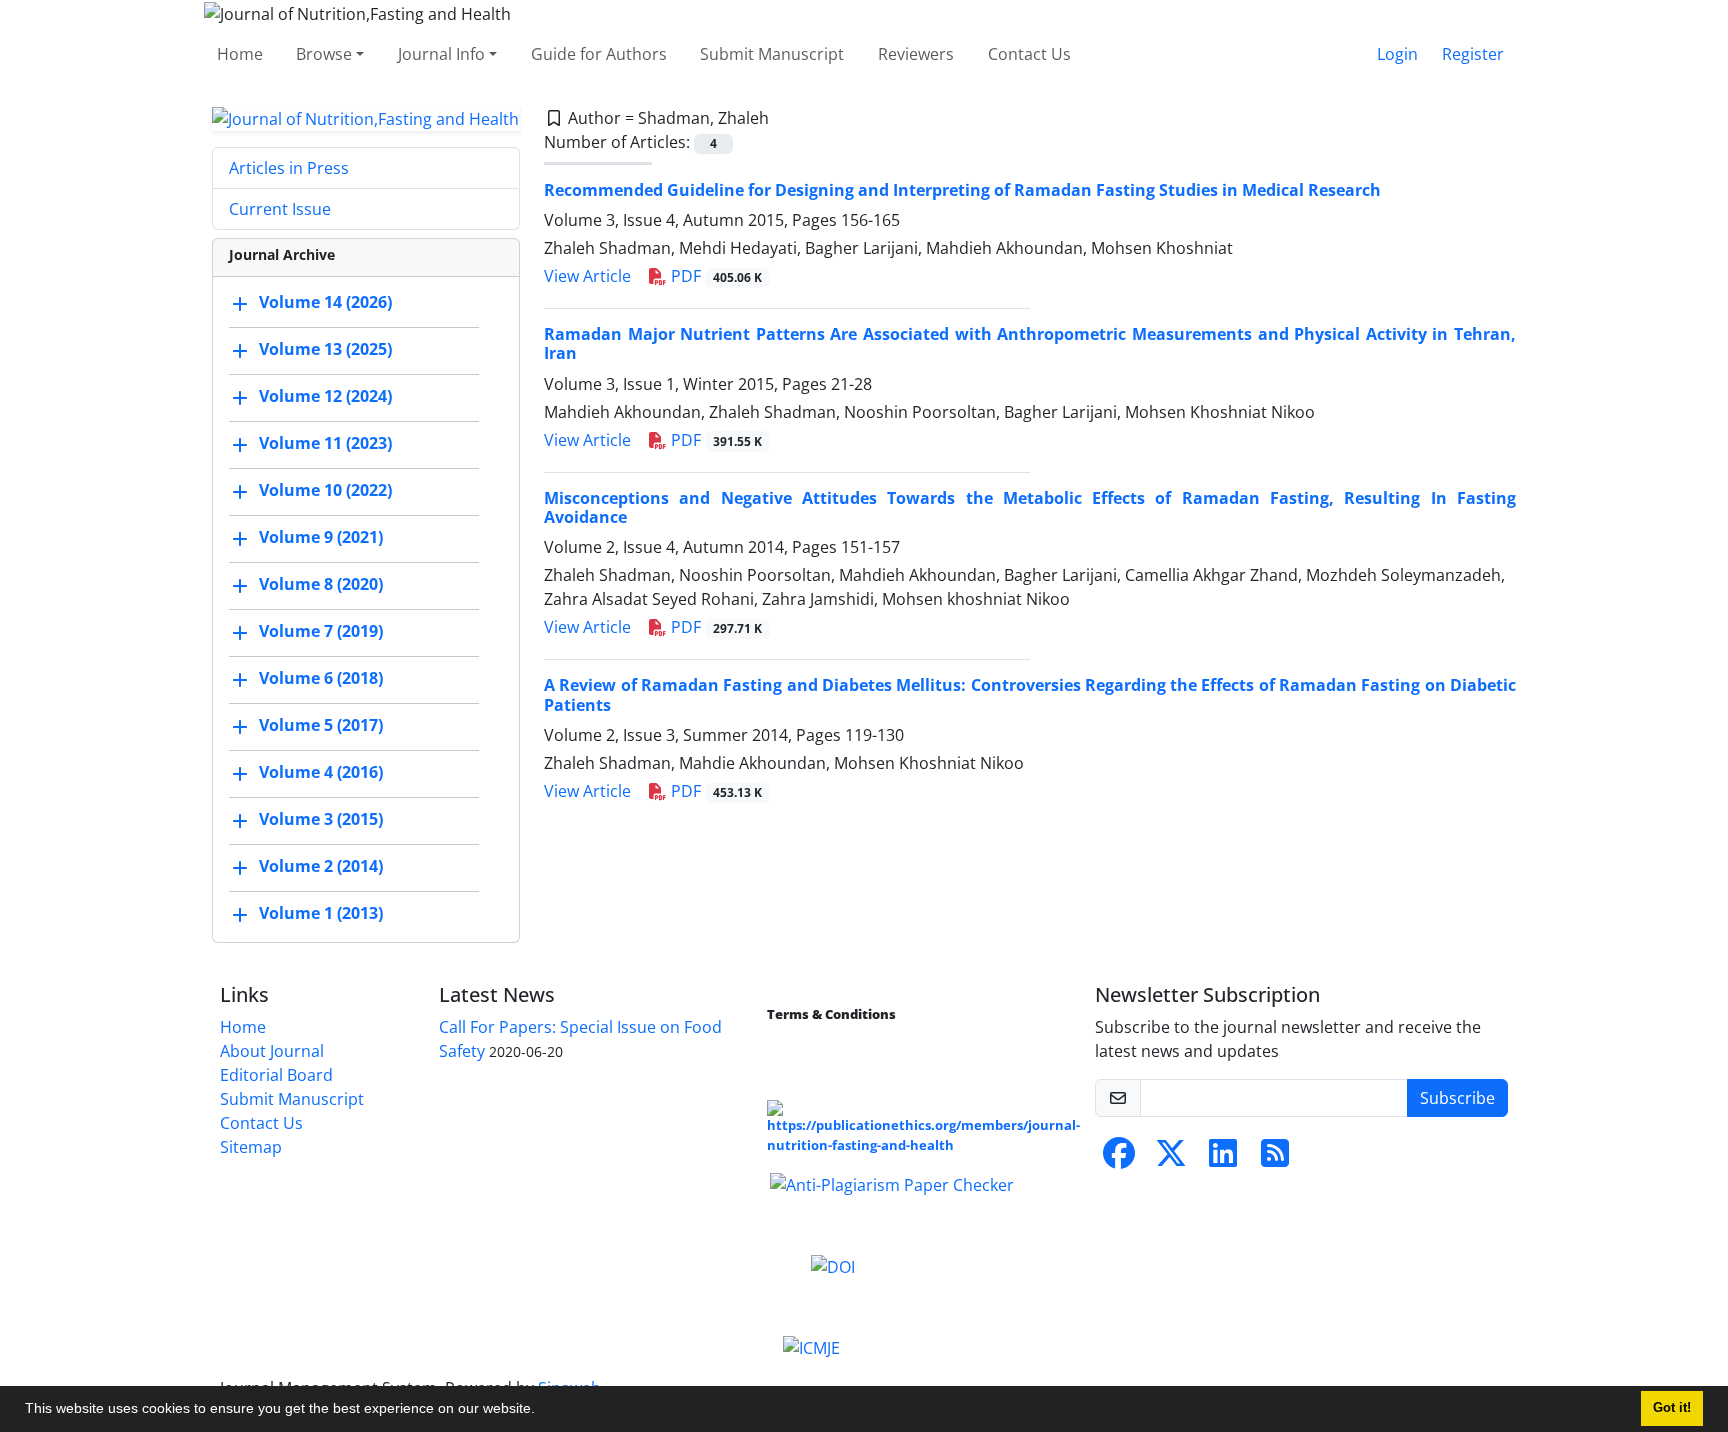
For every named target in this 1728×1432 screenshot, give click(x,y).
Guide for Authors (599, 54)
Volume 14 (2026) (325, 303)
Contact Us (1029, 54)
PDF (714, 276)
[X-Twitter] (1171, 1159)
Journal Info (441, 54)
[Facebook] (1119, 1159)
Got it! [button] (1672, 1408)
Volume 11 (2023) (325, 444)
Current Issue (280, 209)
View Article (587, 276)
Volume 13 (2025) (325, 350)
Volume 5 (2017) (321, 726)
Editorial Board (276, 1075)
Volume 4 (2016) (321, 773)
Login (1397, 54)
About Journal (272, 1051)
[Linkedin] (1223, 1159)
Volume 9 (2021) (321, 538)
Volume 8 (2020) (321, 585)
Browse (324, 54)
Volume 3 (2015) (321, 820)
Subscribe (1457, 1098)
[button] (542, 1411)
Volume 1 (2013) (321, 914)
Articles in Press (289, 168)
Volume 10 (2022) (325, 491)
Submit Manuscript (772, 54)
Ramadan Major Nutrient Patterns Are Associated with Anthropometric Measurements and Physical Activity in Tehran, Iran (1030, 343)
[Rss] (1275, 1159)
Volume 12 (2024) (325, 397)
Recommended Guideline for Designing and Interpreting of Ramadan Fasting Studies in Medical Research (962, 190)
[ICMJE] (811, 1347)
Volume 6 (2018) (321, 679)
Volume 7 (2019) (321, 632)
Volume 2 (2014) (321, 867)
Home (240, 54)
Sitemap (251, 1147)
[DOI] (833, 1265)
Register (1473, 54)
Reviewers (916, 54)
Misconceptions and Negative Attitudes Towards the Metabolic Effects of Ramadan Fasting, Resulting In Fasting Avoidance (1030, 507)
